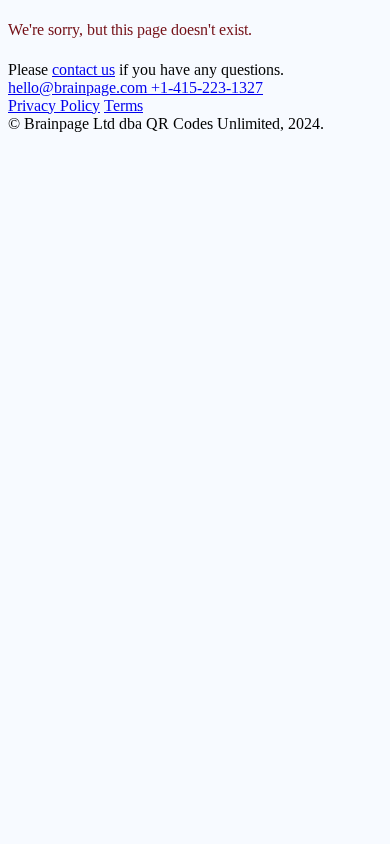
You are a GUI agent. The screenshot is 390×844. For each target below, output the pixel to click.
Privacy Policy (54, 105)
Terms (123, 105)
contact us (83, 69)
